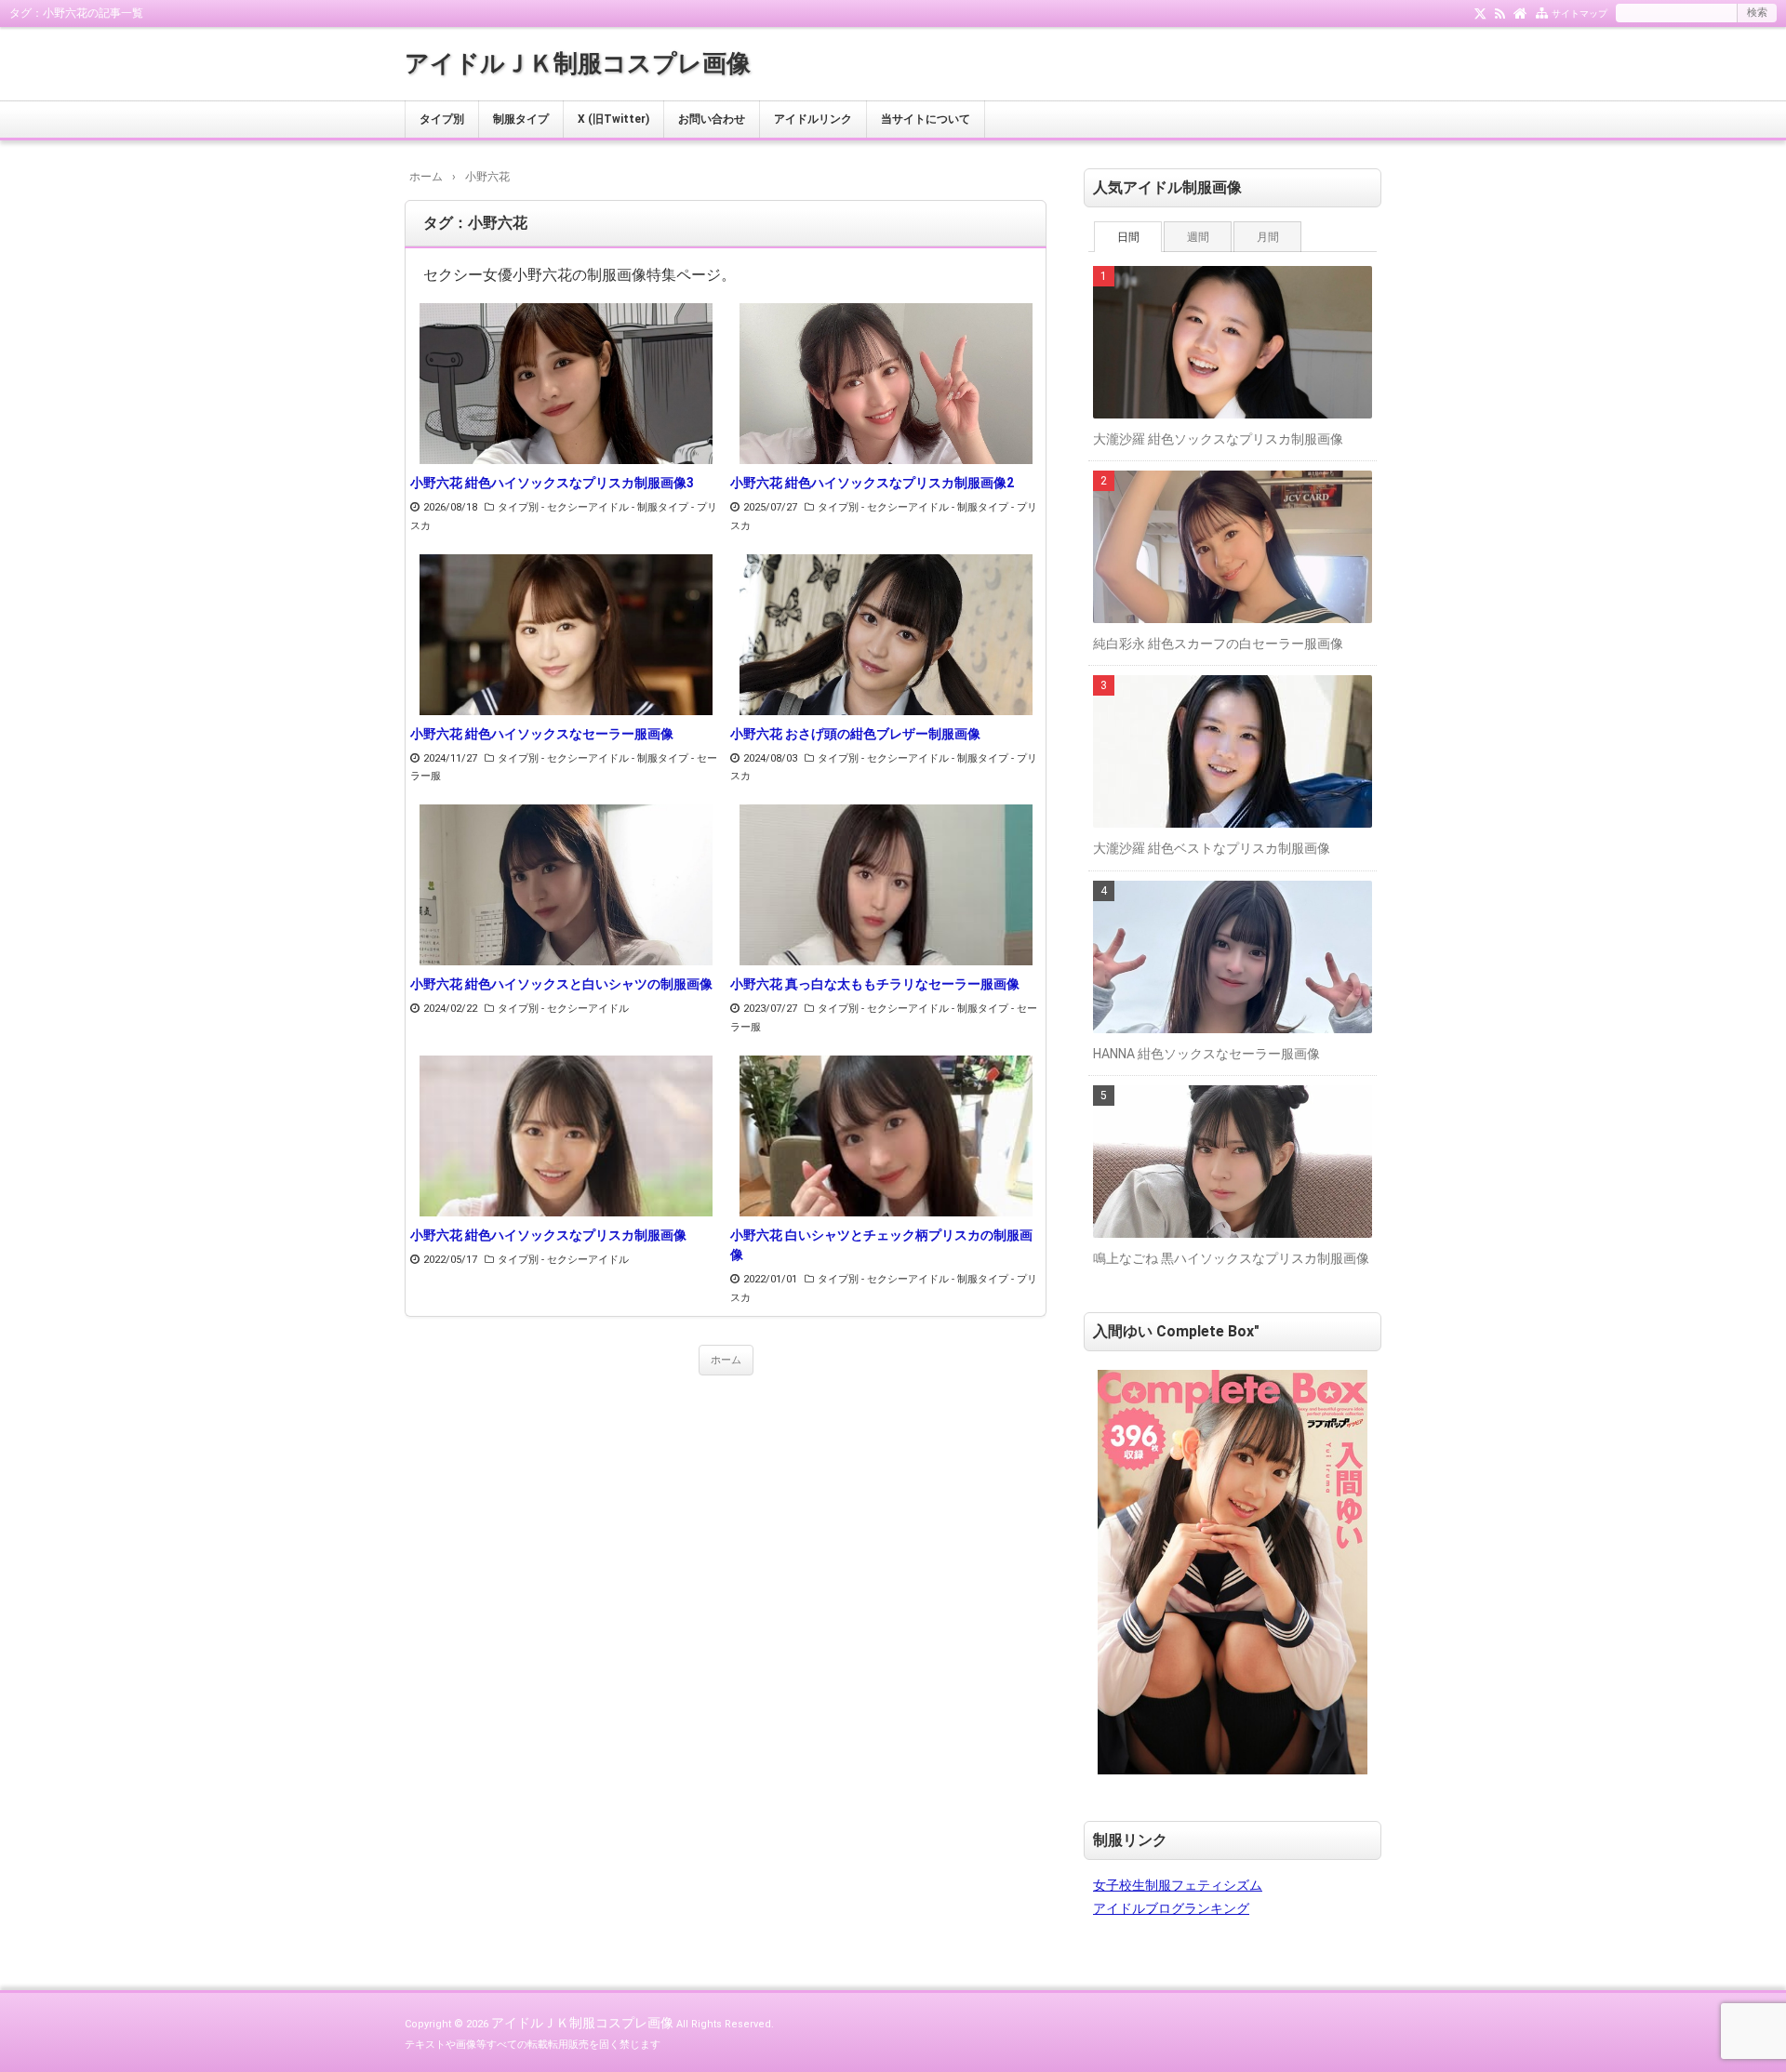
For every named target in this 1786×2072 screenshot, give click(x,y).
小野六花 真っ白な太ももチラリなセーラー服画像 (875, 984)
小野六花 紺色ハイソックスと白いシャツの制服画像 (561, 984)
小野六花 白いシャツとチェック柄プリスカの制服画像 (881, 1245)
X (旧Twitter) (613, 119)
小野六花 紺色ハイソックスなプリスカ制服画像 (548, 1235)
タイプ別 (442, 119)
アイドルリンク (813, 119)
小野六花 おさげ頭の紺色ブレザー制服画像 (855, 734)
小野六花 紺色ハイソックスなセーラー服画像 (542, 734)
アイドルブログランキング (1171, 1908)
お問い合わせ (712, 119)
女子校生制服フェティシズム (1178, 1885)
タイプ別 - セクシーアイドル (563, 507)
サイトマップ (1579, 13)
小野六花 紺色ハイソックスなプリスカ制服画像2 (872, 483)
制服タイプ (521, 119)
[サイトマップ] (1542, 12)
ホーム (726, 1360)
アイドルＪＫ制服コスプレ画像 (578, 63)
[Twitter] (1480, 12)
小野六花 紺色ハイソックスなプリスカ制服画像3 (552, 483)
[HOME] (1520, 12)
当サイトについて (926, 119)
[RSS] (1500, 12)
